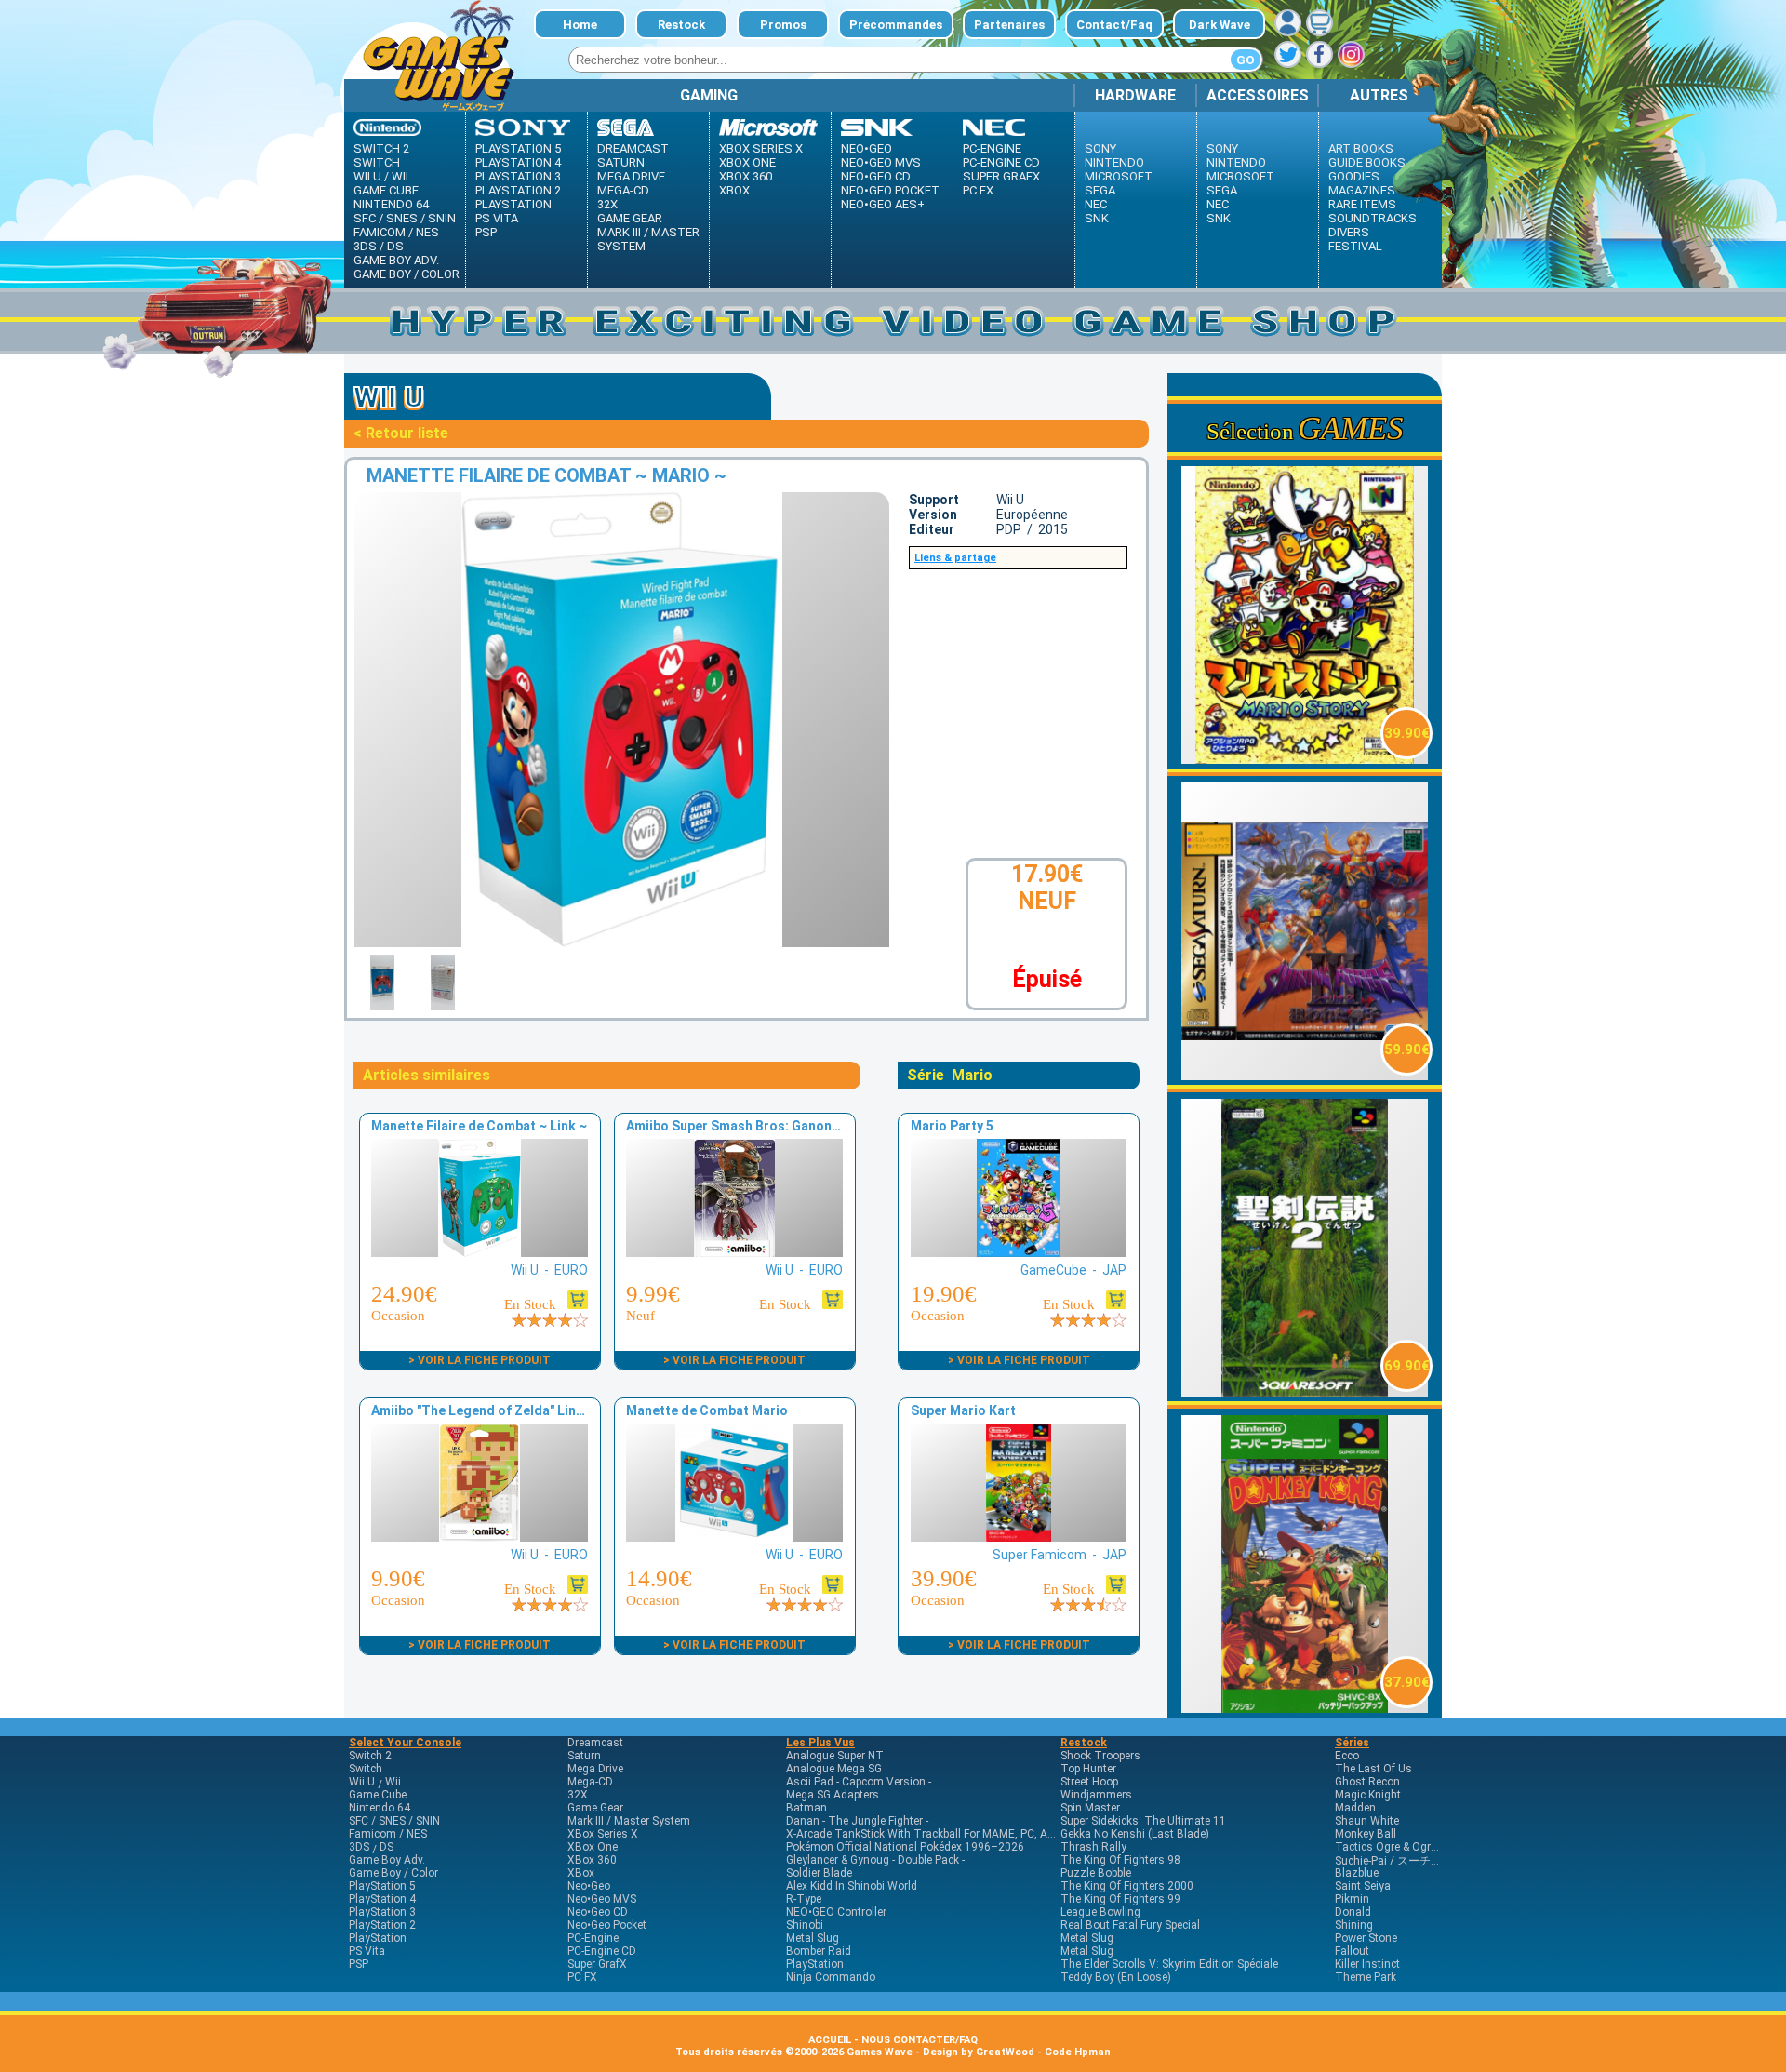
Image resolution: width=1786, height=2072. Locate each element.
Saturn (621, 162)
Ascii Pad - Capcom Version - (859, 1782)
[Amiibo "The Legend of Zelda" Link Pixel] (479, 1537)
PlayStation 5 (518, 148)
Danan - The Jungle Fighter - (857, 1821)
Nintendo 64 (391, 204)
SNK (1097, 218)
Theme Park (1366, 1977)
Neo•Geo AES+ (883, 204)
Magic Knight (1368, 1795)
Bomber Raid (819, 1951)
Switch (377, 162)
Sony (1100, 148)
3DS (365, 246)
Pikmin (1352, 1899)
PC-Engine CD (1001, 162)
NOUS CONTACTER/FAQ (920, 2040)
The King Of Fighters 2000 (1127, 1886)
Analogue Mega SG (834, 1769)
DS (395, 246)
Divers (1349, 232)
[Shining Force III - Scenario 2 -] (1305, 1075)
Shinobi (805, 1925)
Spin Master (1090, 1808)
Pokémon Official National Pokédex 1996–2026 (905, 1847)
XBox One (747, 162)
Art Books (1361, 148)
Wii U (367, 176)
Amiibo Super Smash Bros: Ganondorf (743, 1126)
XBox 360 (746, 176)
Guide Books (1367, 162)
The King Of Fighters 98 (1120, 1860)
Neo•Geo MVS (881, 162)
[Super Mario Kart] (1019, 1537)
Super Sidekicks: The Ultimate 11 (1143, 1821)
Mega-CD (623, 190)
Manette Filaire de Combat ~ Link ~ (479, 1126)
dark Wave (1220, 25)
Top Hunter (1088, 1769)
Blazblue (1357, 1873)
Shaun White (1367, 1821)
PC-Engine (992, 148)
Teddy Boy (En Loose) (1116, 1977)
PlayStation (513, 204)
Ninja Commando (831, 1977)
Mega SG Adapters (833, 1795)
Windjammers (1096, 1795)
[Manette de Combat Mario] (734, 1537)
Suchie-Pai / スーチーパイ (1399, 1861)
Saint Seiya (1363, 1886)
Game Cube (386, 190)
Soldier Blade (819, 1873)
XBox (734, 190)
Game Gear (630, 218)
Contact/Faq (1114, 25)
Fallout (1352, 1951)
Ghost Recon (1367, 1782)
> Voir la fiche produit (480, 1360)
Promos (783, 25)
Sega (1100, 190)
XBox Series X (761, 148)
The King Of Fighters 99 (1120, 1899)
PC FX (978, 190)
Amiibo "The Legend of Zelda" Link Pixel (493, 1410)
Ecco (1347, 1756)
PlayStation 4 (518, 162)
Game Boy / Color (407, 274)
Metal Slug (813, 1938)
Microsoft (1119, 176)
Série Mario (950, 1075)
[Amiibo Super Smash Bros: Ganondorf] (734, 1252)
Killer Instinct (1367, 1964)
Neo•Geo (866, 148)
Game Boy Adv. (396, 260)
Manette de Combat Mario (707, 1410)
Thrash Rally (1093, 1847)
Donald (1353, 1912)
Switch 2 (381, 148)
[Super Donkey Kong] (1305, 1708)
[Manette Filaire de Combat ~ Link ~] (479, 1252)
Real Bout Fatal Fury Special (1130, 1925)
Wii (400, 176)
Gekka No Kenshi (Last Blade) (1135, 1834)
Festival (1355, 246)
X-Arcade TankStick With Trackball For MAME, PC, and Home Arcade (959, 1834)
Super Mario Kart (963, 1410)
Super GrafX (1001, 176)
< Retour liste (401, 433)
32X (607, 204)
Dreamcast (633, 148)
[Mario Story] (1305, 759)
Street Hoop (1089, 1782)
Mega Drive (631, 176)
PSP (486, 232)
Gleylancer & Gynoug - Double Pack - (875, 1860)
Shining (1354, 1925)
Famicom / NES (396, 232)
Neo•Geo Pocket (890, 190)
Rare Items (1362, 204)
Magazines (1362, 190)
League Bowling (1100, 1912)
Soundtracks (1373, 218)
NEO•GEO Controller (836, 1912)
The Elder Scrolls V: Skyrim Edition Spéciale (1169, 1964)
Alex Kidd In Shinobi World (852, 1886)
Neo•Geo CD (876, 176)
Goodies (1354, 176)
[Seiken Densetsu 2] (1305, 1391)
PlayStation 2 (518, 190)
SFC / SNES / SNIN (405, 218)
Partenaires (1009, 25)
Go (1246, 60)
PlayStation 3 (518, 176)
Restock (681, 25)
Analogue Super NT (835, 1756)
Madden (1355, 1808)
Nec (1096, 204)
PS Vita (497, 218)
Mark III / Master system (648, 239)
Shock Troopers (1100, 1756)
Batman (806, 1808)
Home (580, 25)
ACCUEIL (830, 2040)
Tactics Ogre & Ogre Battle (1402, 1847)
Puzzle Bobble (1096, 1873)
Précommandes (896, 25)
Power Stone (1366, 1938)
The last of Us (1373, 1769)
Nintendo (1114, 162)
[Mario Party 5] (1019, 1252)
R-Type (804, 1899)
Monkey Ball (1366, 1834)
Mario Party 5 (952, 1126)
